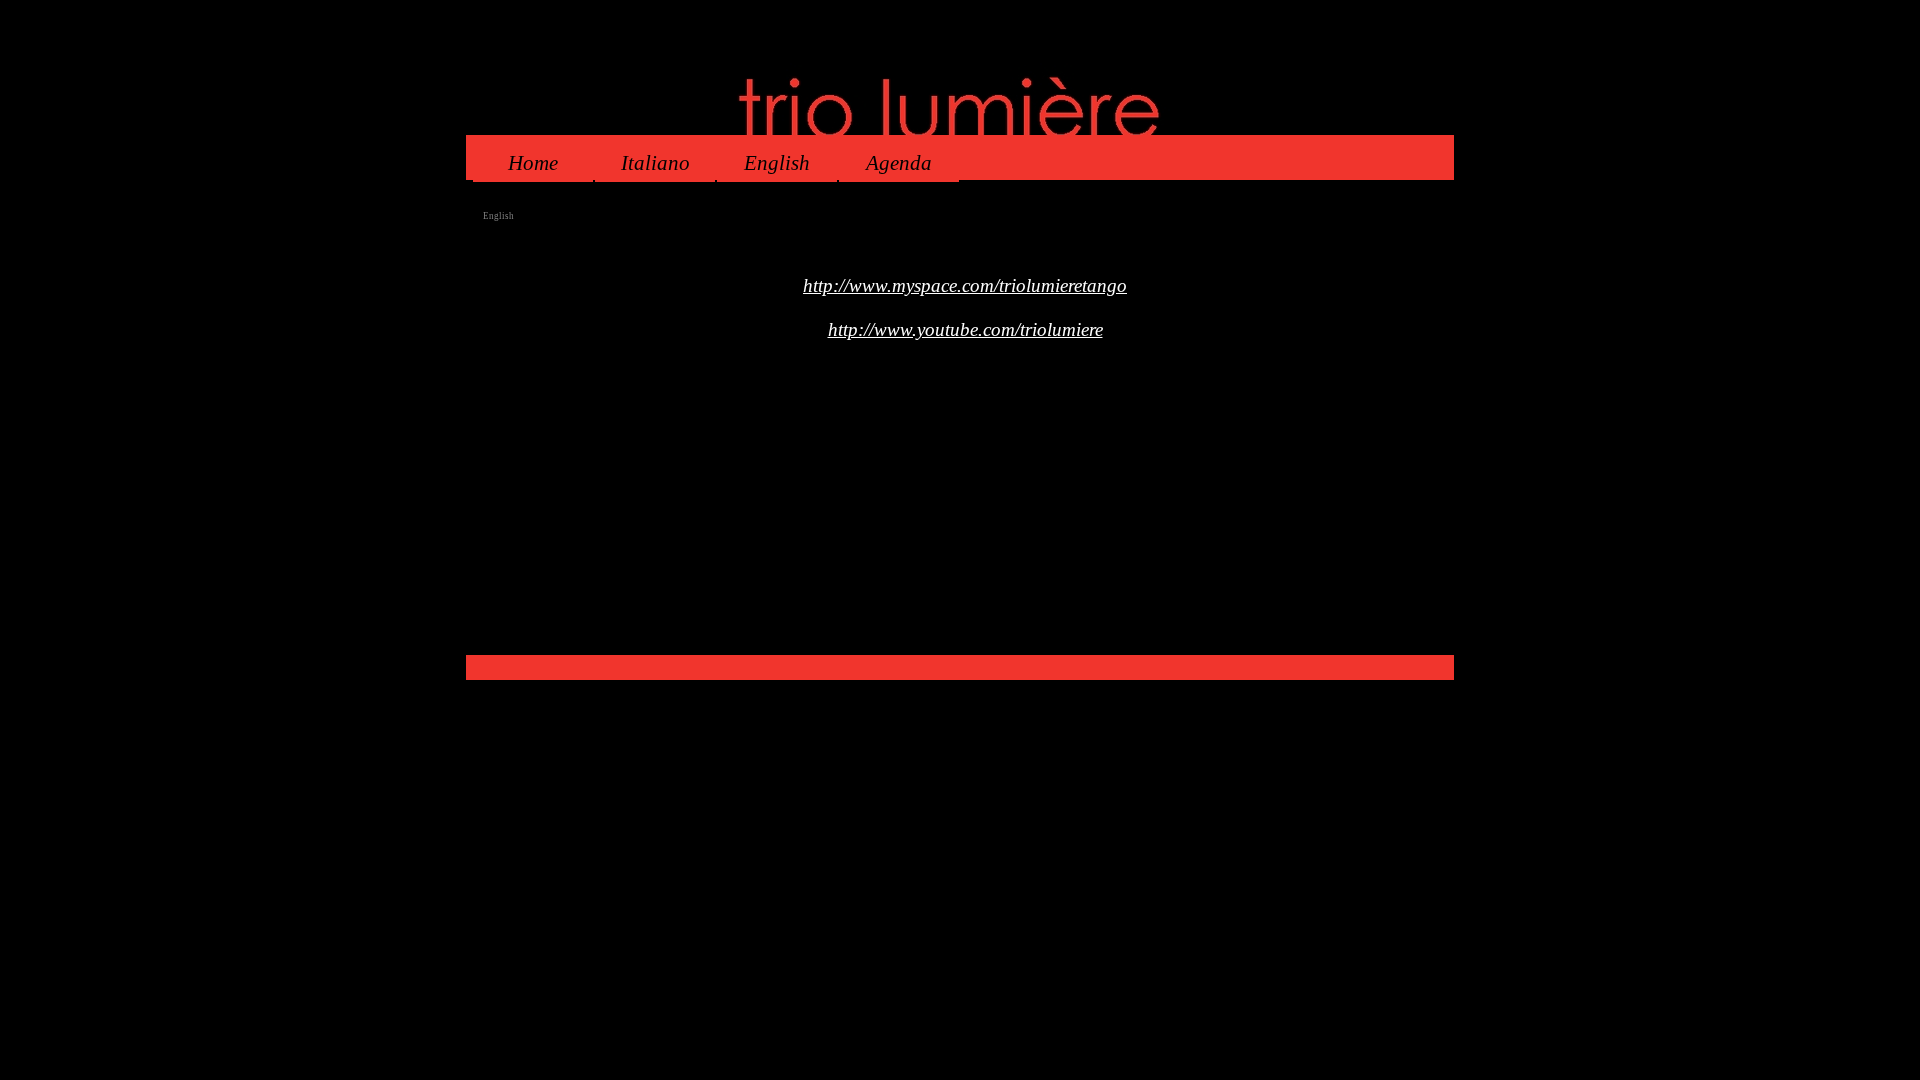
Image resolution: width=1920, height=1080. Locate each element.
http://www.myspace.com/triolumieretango (965, 285)
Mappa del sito (1045, 647)
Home (533, 163)
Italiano (655, 163)
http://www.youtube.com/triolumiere (965, 329)
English (777, 163)
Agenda (899, 163)
